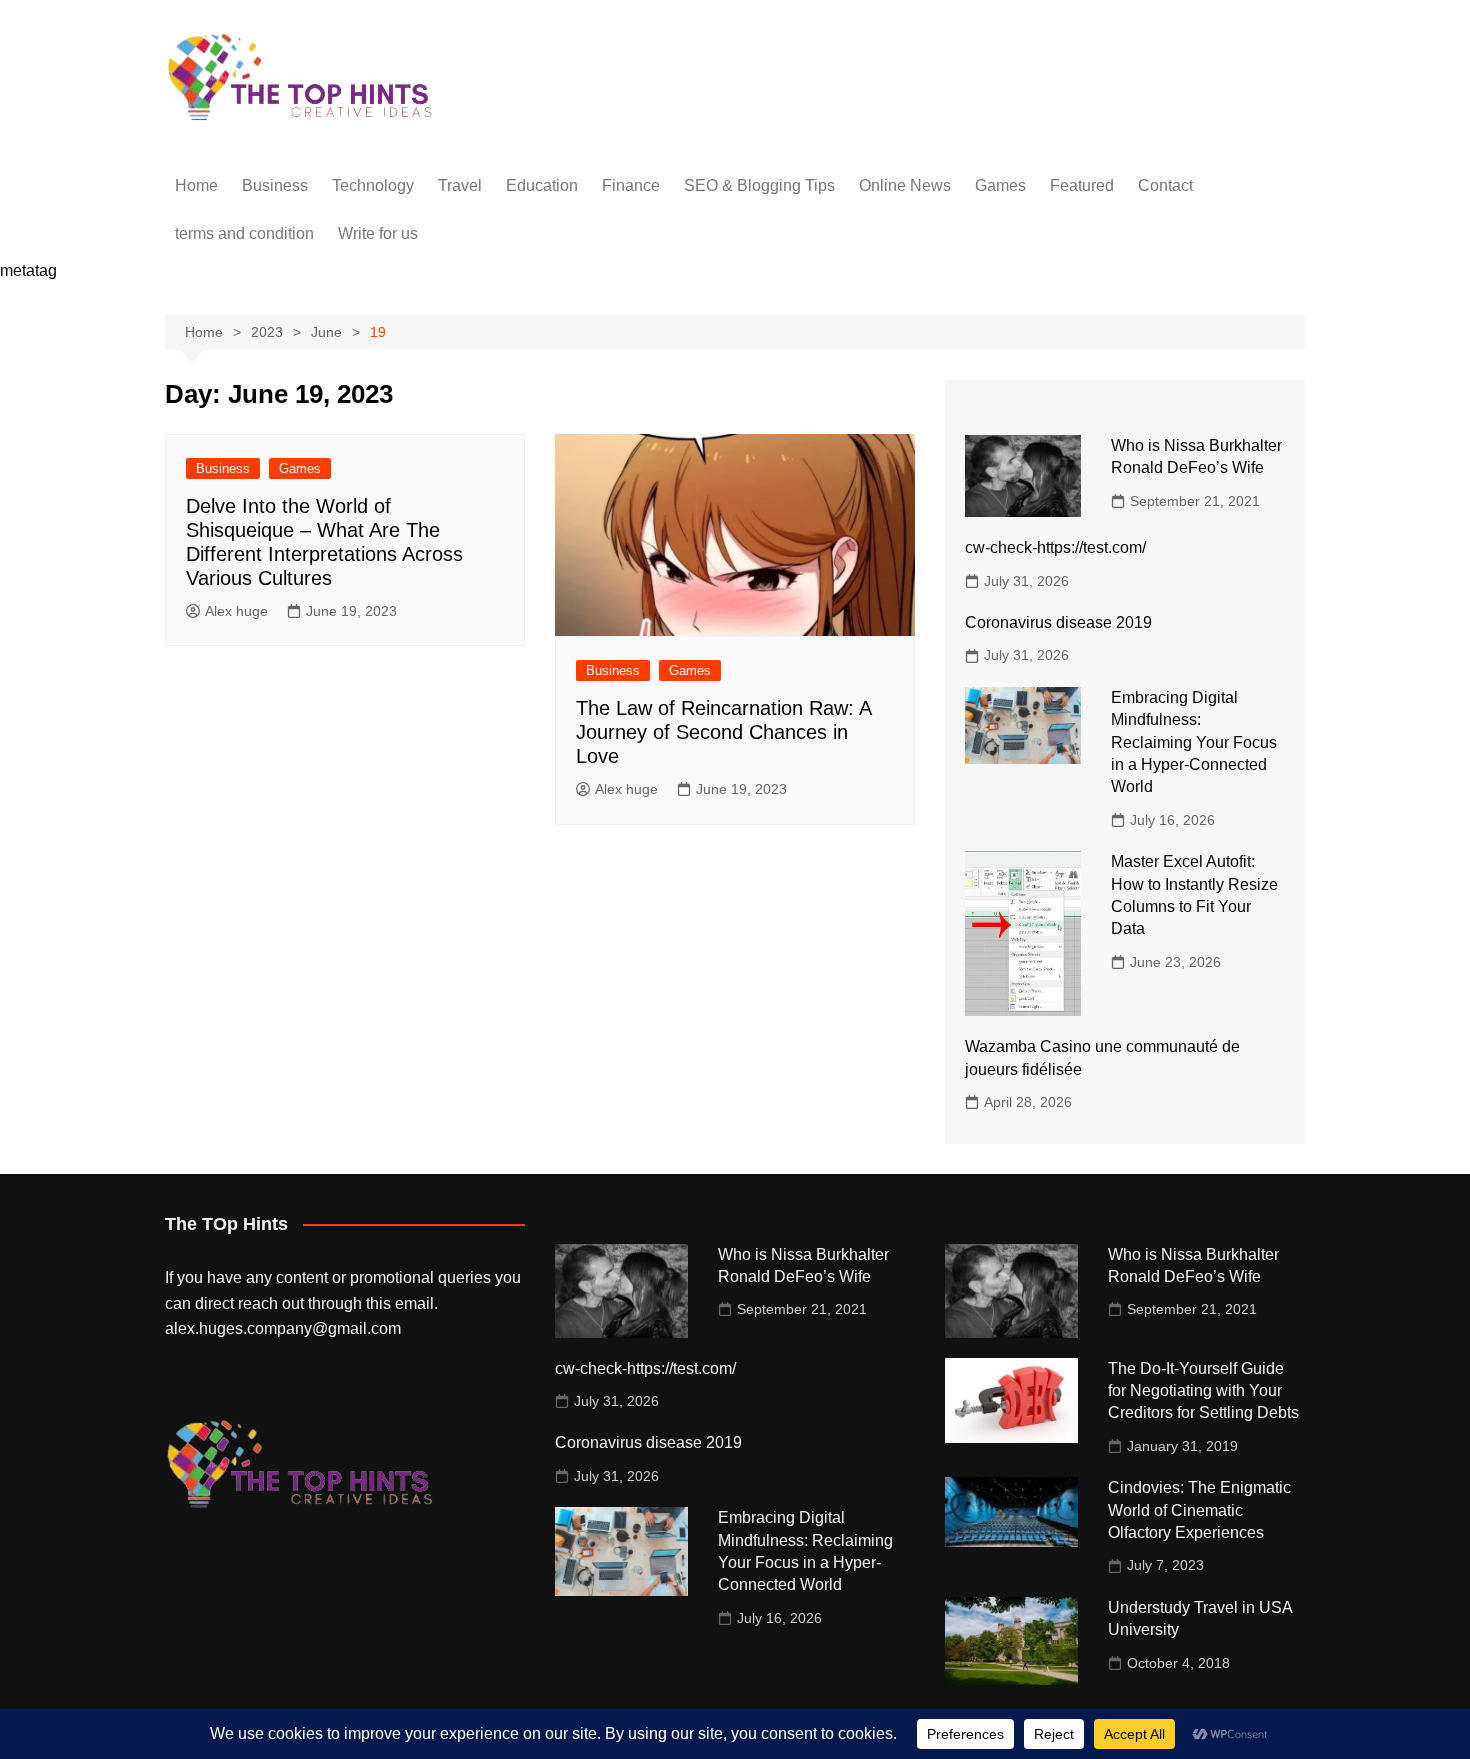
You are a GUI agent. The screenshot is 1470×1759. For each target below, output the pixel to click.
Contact (1165, 185)
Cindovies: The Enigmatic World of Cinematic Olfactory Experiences (1199, 1510)
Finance (631, 185)
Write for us (378, 233)
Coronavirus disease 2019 (1058, 622)
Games (1000, 185)
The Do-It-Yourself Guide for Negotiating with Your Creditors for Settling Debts (1203, 1391)
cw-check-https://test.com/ (1055, 547)
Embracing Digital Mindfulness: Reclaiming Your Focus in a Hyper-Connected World (1194, 742)
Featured (1082, 185)
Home (196, 185)
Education (542, 185)
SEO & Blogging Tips (759, 185)
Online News (905, 185)
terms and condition (244, 233)
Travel (460, 185)
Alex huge (236, 611)
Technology (373, 185)
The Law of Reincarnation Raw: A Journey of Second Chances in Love (723, 732)
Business (275, 185)
